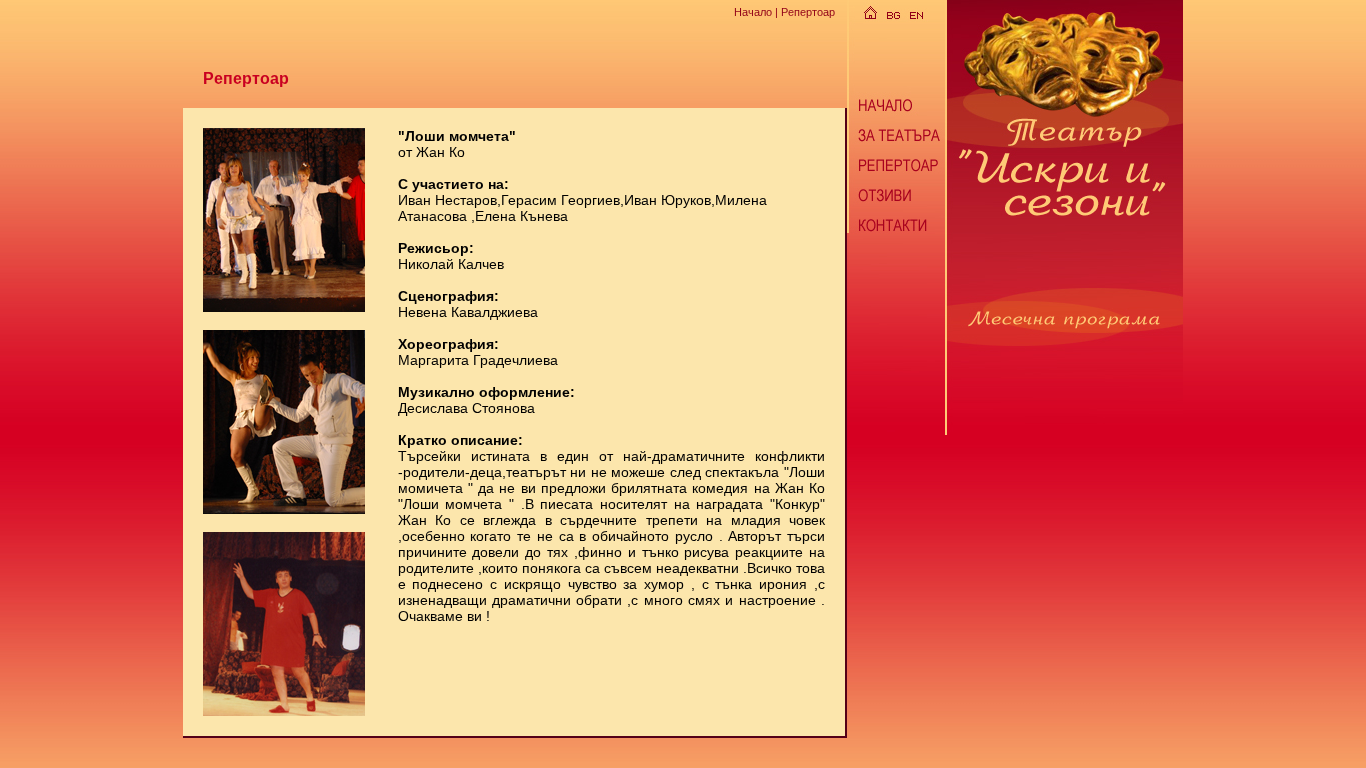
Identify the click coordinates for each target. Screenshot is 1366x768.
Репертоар (808, 12)
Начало (753, 12)
